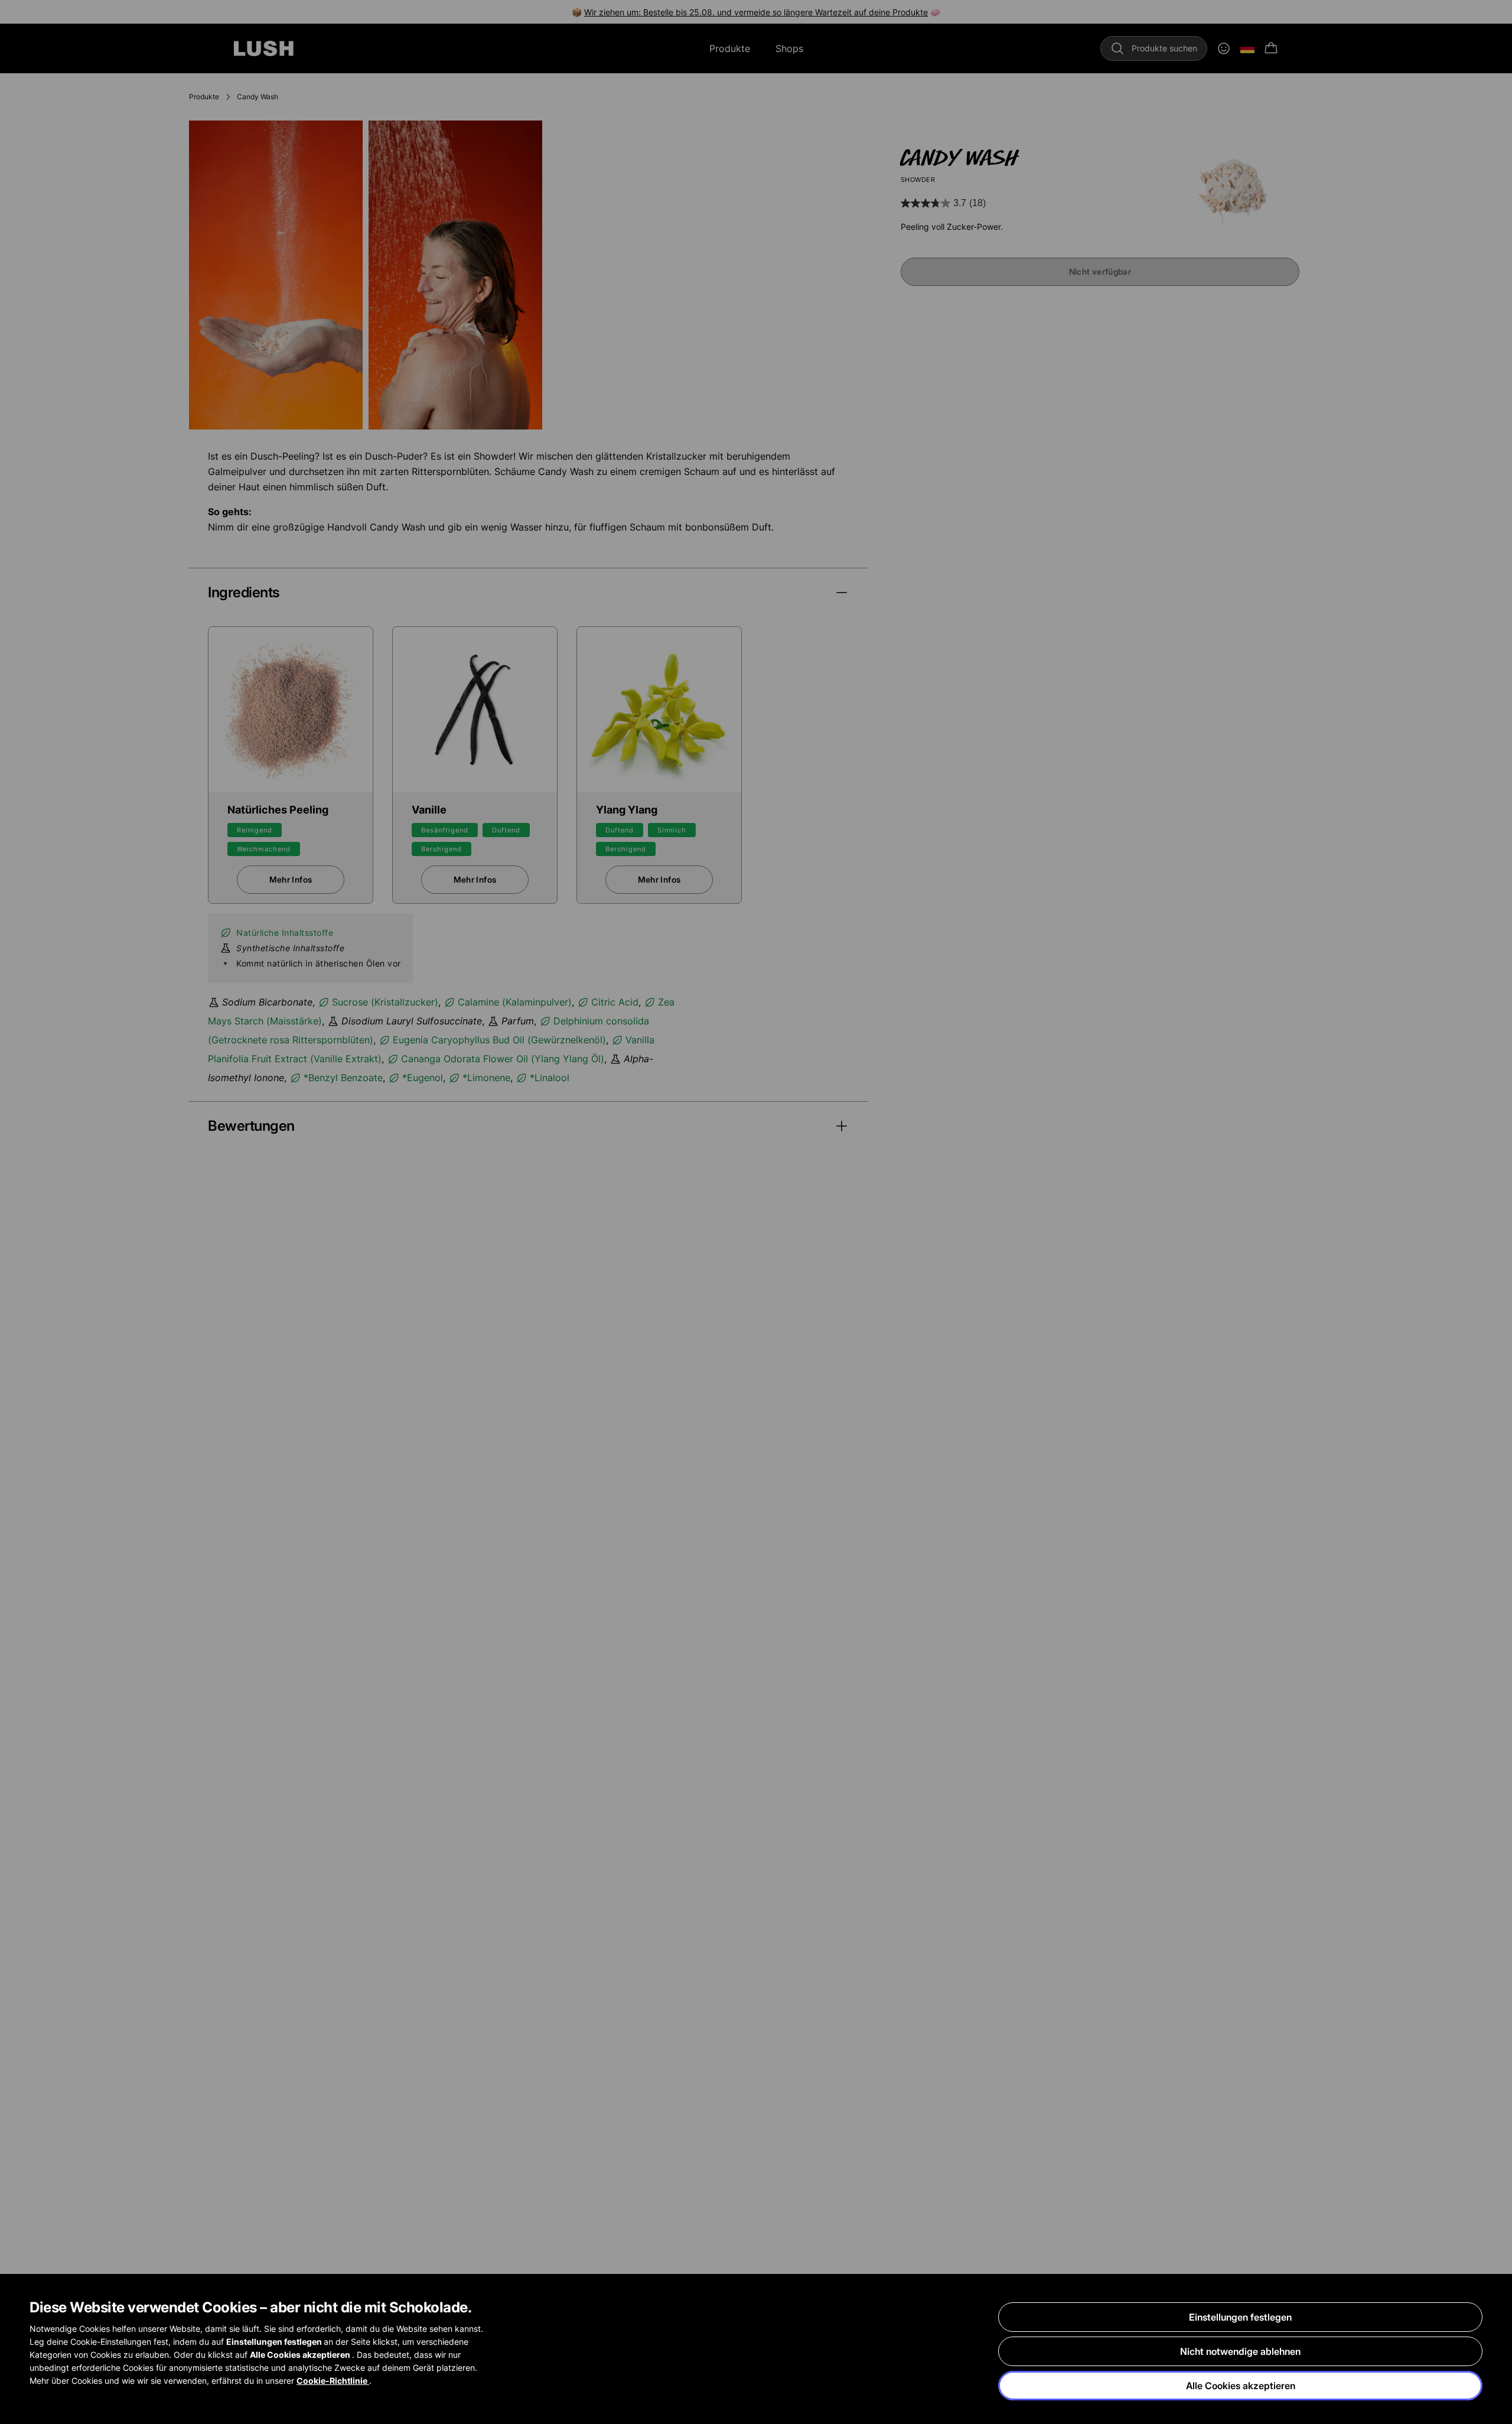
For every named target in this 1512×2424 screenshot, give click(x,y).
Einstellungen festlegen (1240, 2317)
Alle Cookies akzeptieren (1241, 2386)
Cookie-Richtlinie (333, 2381)
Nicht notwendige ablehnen (1240, 2351)
